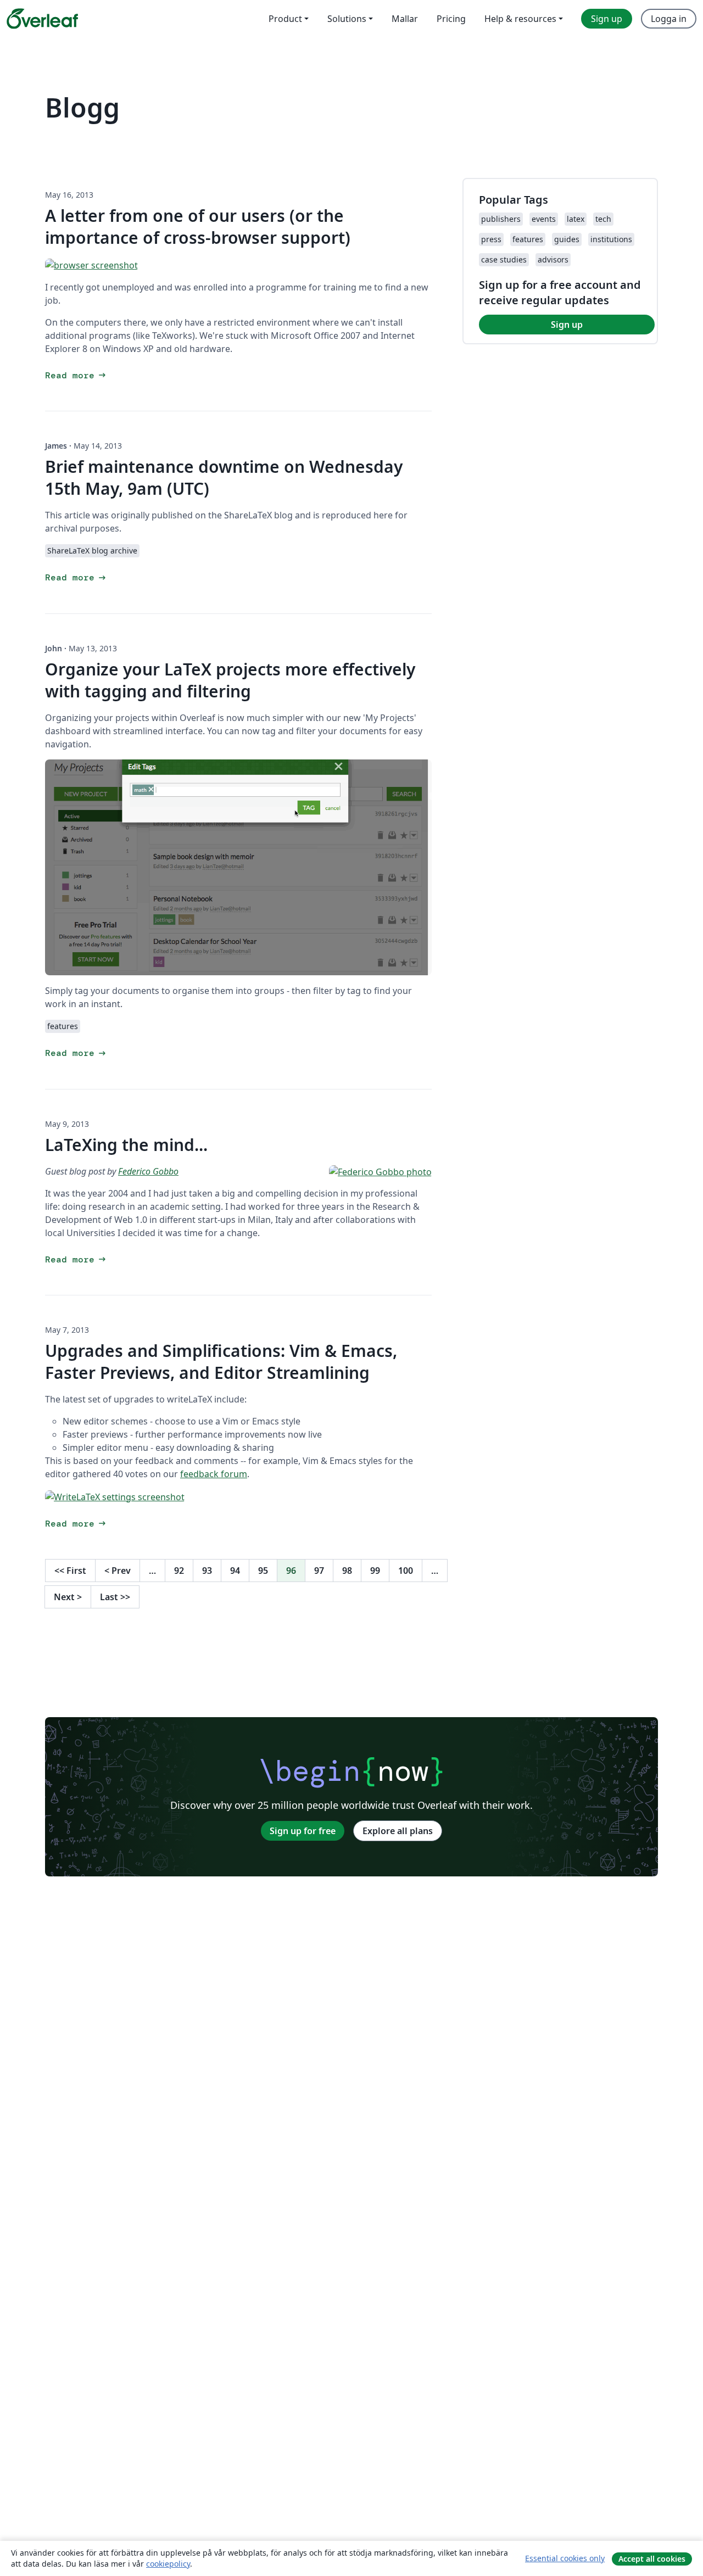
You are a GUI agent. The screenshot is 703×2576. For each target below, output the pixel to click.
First (70, 1571)
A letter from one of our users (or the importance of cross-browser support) (198, 227)
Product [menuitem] (285, 19)
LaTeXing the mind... (126, 1145)
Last (115, 1597)
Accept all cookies (652, 2559)
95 (263, 1571)
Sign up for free (303, 1831)
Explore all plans (398, 1831)
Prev (118, 1571)
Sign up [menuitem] (607, 19)
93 (207, 1571)
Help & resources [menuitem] (520, 19)
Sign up (567, 325)
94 (235, 1571)
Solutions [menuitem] (347, 19)
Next (68, 1597)
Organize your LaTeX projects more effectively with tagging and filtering (230, 680)
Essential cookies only (565, 2558)
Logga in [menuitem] (669, 19)
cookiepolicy (168, 2564)
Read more (76, 375)
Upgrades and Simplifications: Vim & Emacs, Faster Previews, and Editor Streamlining (221, 1362)
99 (375, 1571)
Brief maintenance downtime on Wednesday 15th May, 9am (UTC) (224, 477)
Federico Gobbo (148, 1171)
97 (319, 1571)
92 (179, 1571)
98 (347, 1571)
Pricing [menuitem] (451, 19)
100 (406, 1571)
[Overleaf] (42, 19)
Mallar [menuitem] (405, 19)
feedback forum (214, 1474)
